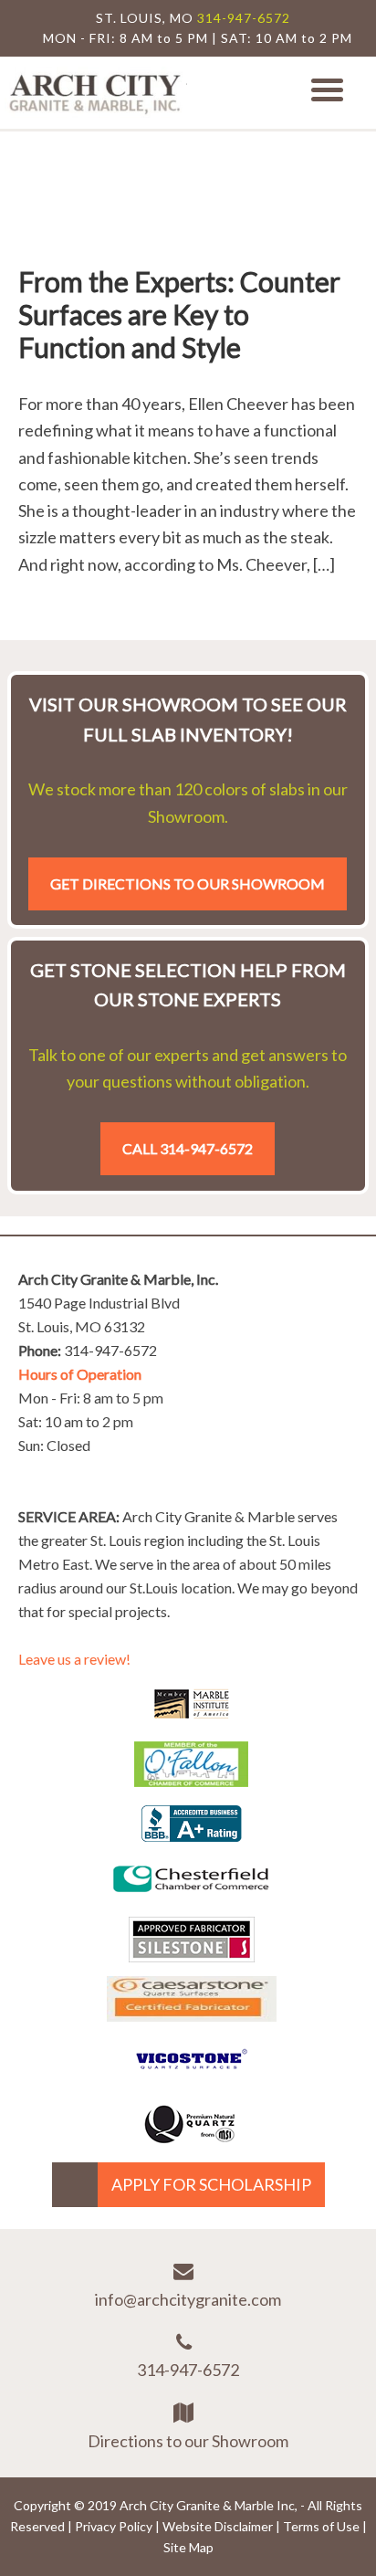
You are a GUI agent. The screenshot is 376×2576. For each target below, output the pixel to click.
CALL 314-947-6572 (188, 1148)
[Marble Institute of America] (192, 1720)
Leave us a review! (74, 1659)
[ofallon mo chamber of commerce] (191, 1781)
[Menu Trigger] (327, 88)
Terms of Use (321, 2526)
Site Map (188, 2547)
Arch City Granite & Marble (96, 93)
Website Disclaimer (218, 2526)
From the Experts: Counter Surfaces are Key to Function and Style (179, 314)
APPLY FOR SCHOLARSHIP (211, 2184)
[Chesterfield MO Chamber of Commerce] (191, 1896)
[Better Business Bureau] (192, 1835)
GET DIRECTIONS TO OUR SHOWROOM (188, 883)
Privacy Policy (114, 2526)
